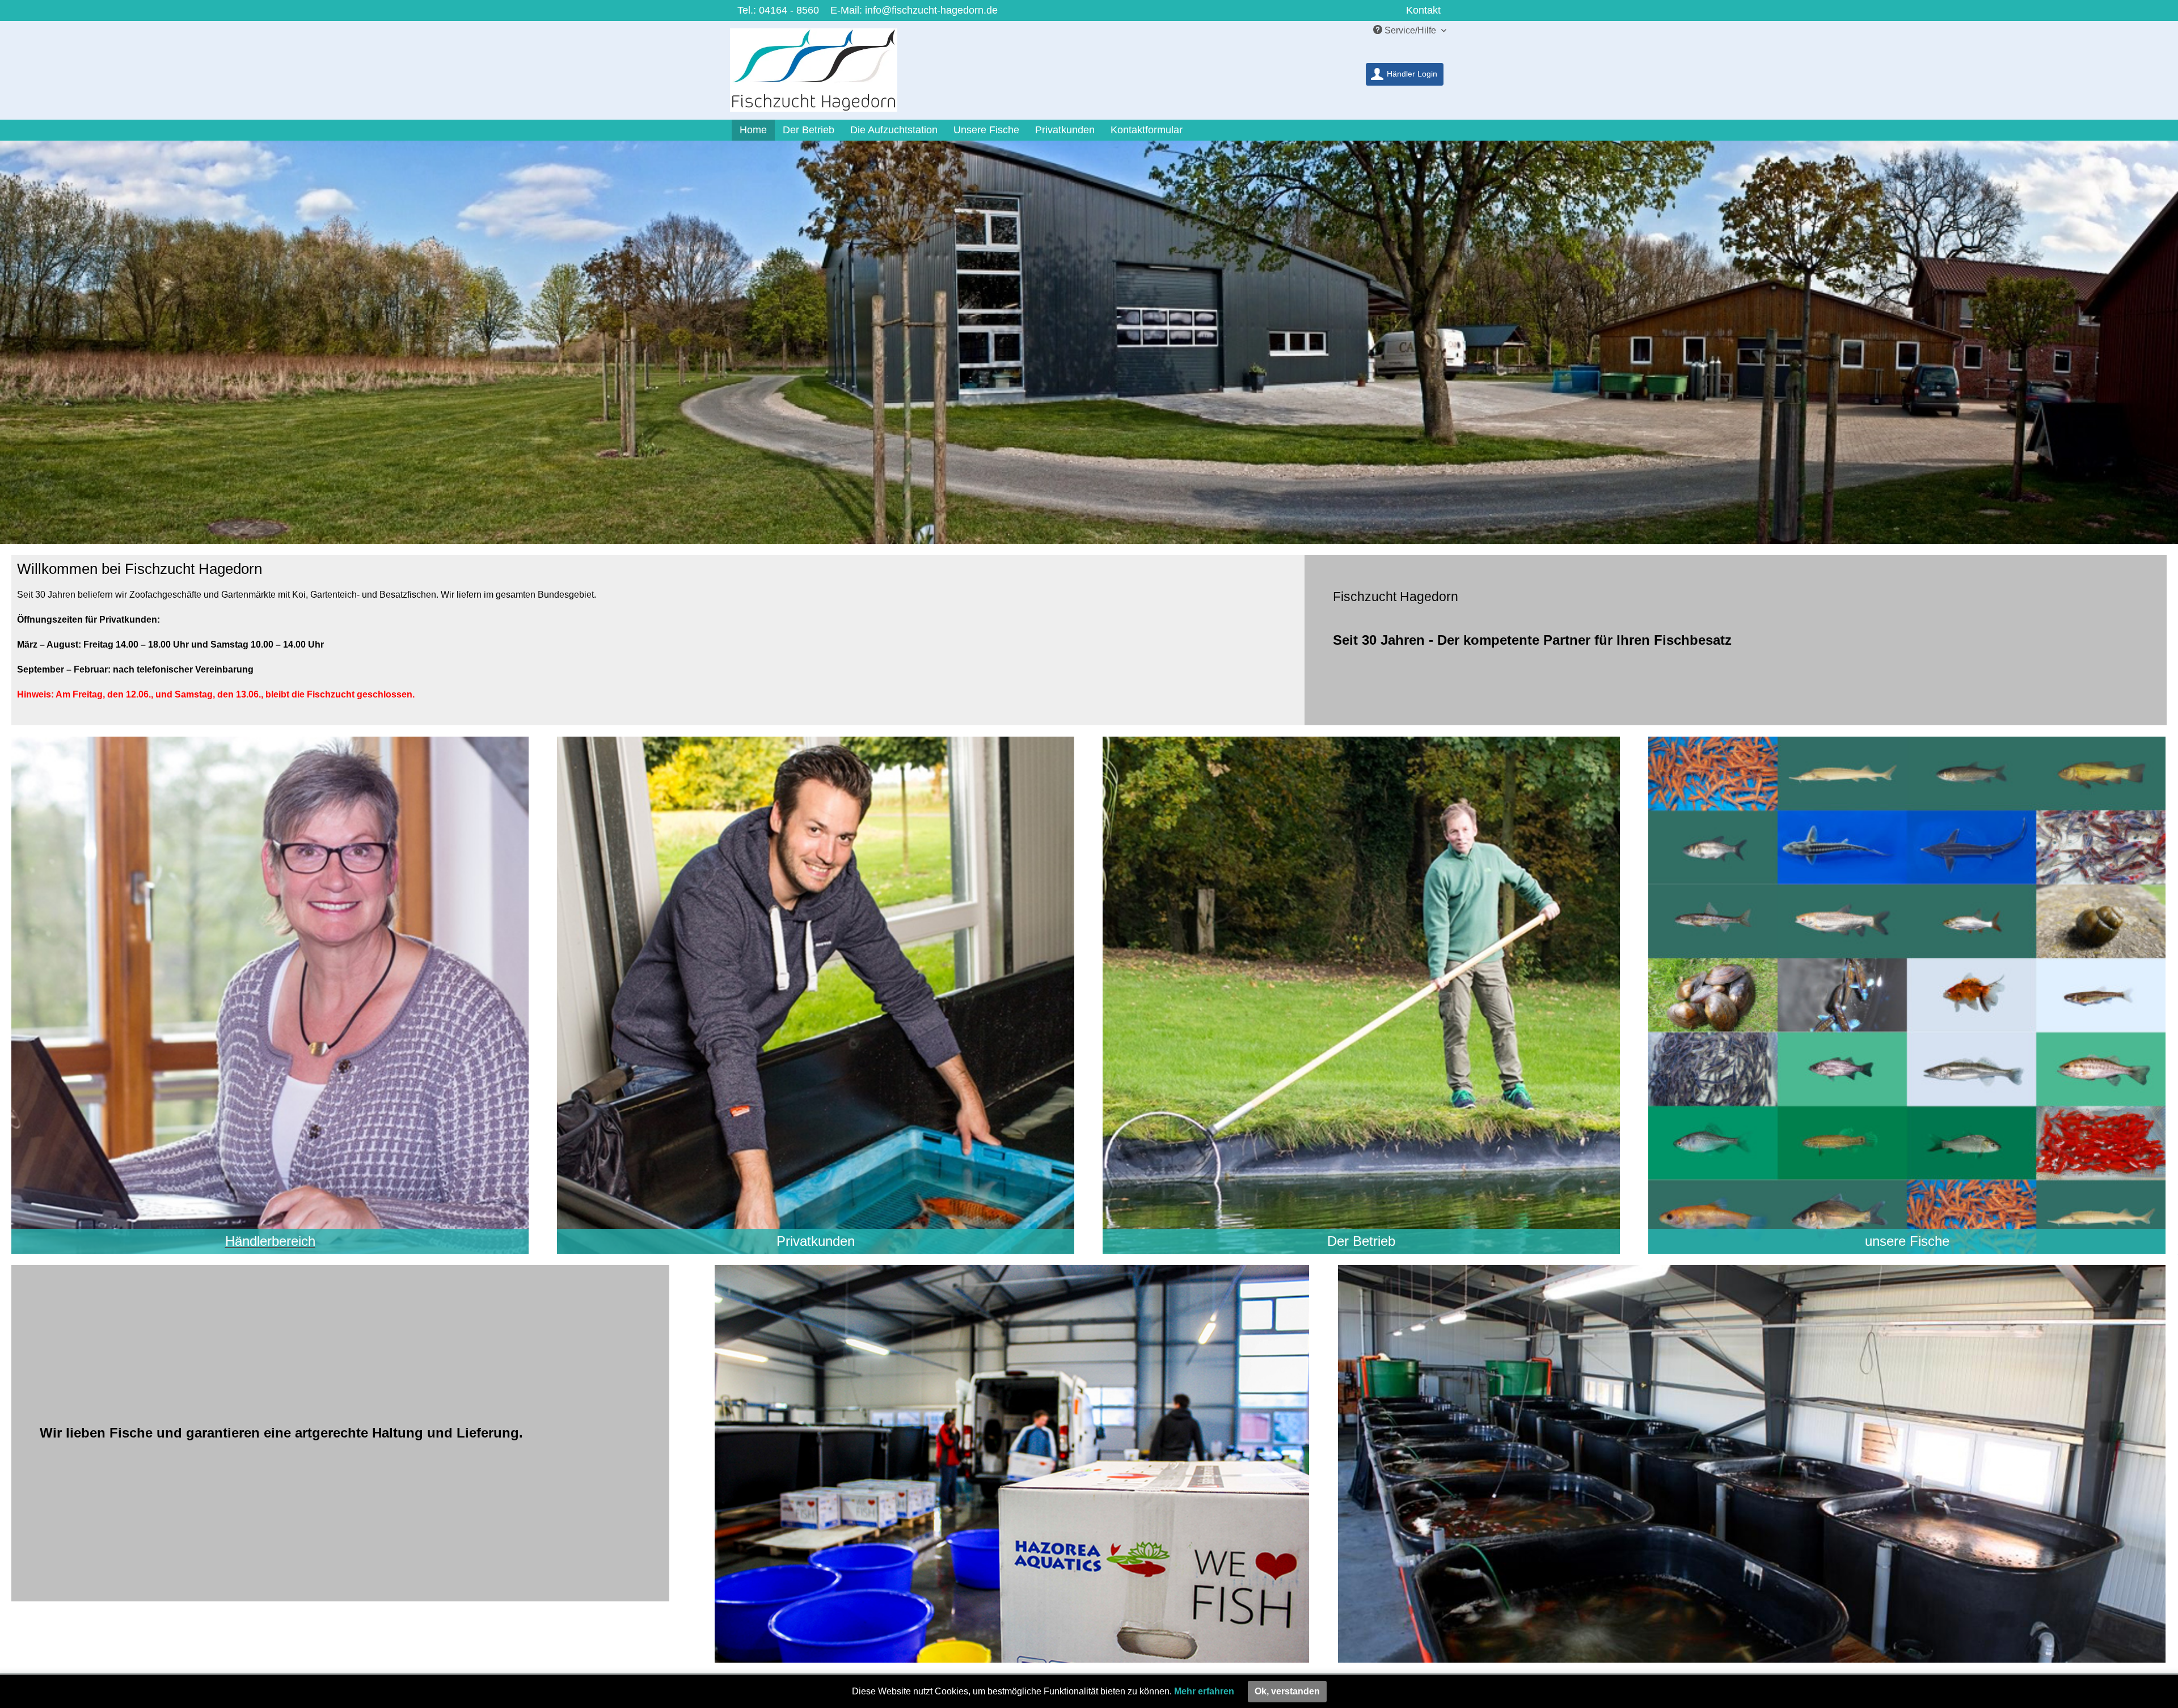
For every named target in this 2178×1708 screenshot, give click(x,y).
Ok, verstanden (1287, 1691)
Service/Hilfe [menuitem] (1410, 30)
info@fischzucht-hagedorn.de (931, 10)
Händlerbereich (270, 1241)
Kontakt (1423, 10)
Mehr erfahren (1204, 1691)
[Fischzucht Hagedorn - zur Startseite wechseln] (821, 73)
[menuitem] (1405, 74)
